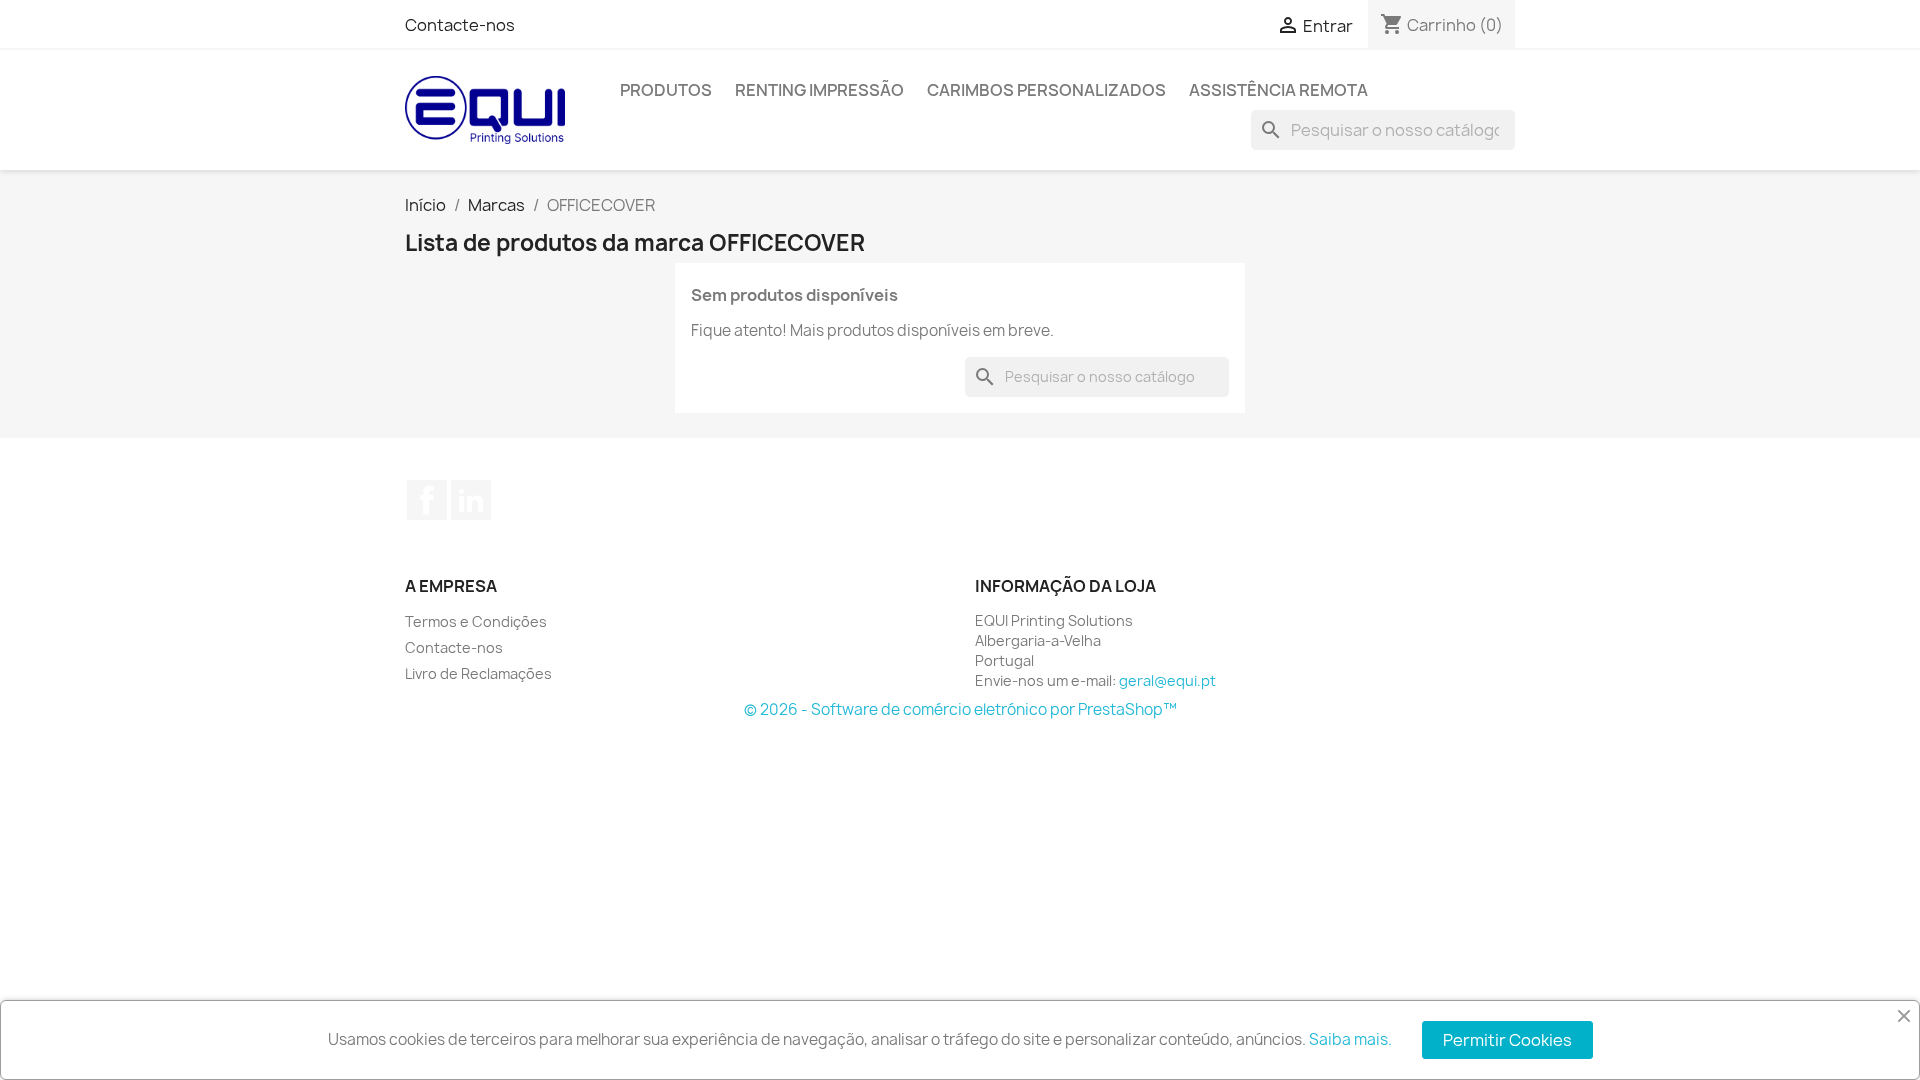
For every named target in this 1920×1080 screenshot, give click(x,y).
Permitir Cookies (1507, 1040)
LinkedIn (471, 500)
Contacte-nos (460, 25)
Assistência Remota (1278, 90)
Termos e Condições (476, 621)
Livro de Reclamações (478, 673)
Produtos (666, 90)
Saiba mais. (1350, 1039)
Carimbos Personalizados (1046, 90)
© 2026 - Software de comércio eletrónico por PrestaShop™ (960, 709)
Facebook (427, 500)
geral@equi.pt (1167, 680)
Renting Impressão (819, 90)
